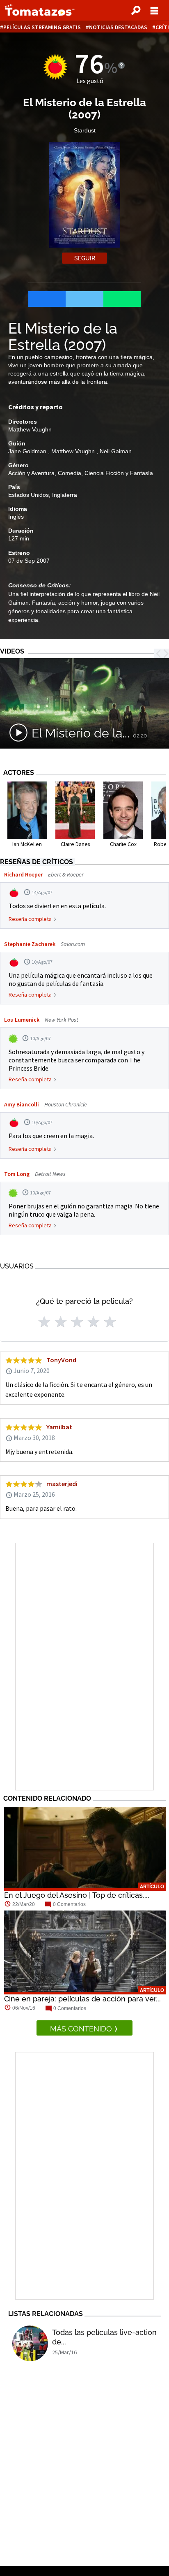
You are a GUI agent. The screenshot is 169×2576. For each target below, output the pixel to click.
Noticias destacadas (118, 27)
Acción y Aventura (31, 473)
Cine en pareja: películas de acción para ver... (82, 1999)
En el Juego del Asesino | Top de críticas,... (77, 1895)
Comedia (70, 473)
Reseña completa (30, 919)
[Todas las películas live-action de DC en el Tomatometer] (30, 2343)
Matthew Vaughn (30, 429)
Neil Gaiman (116, 451)
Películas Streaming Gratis (42, 27)
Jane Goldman (28, 451)
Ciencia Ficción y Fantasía (119, 473)
